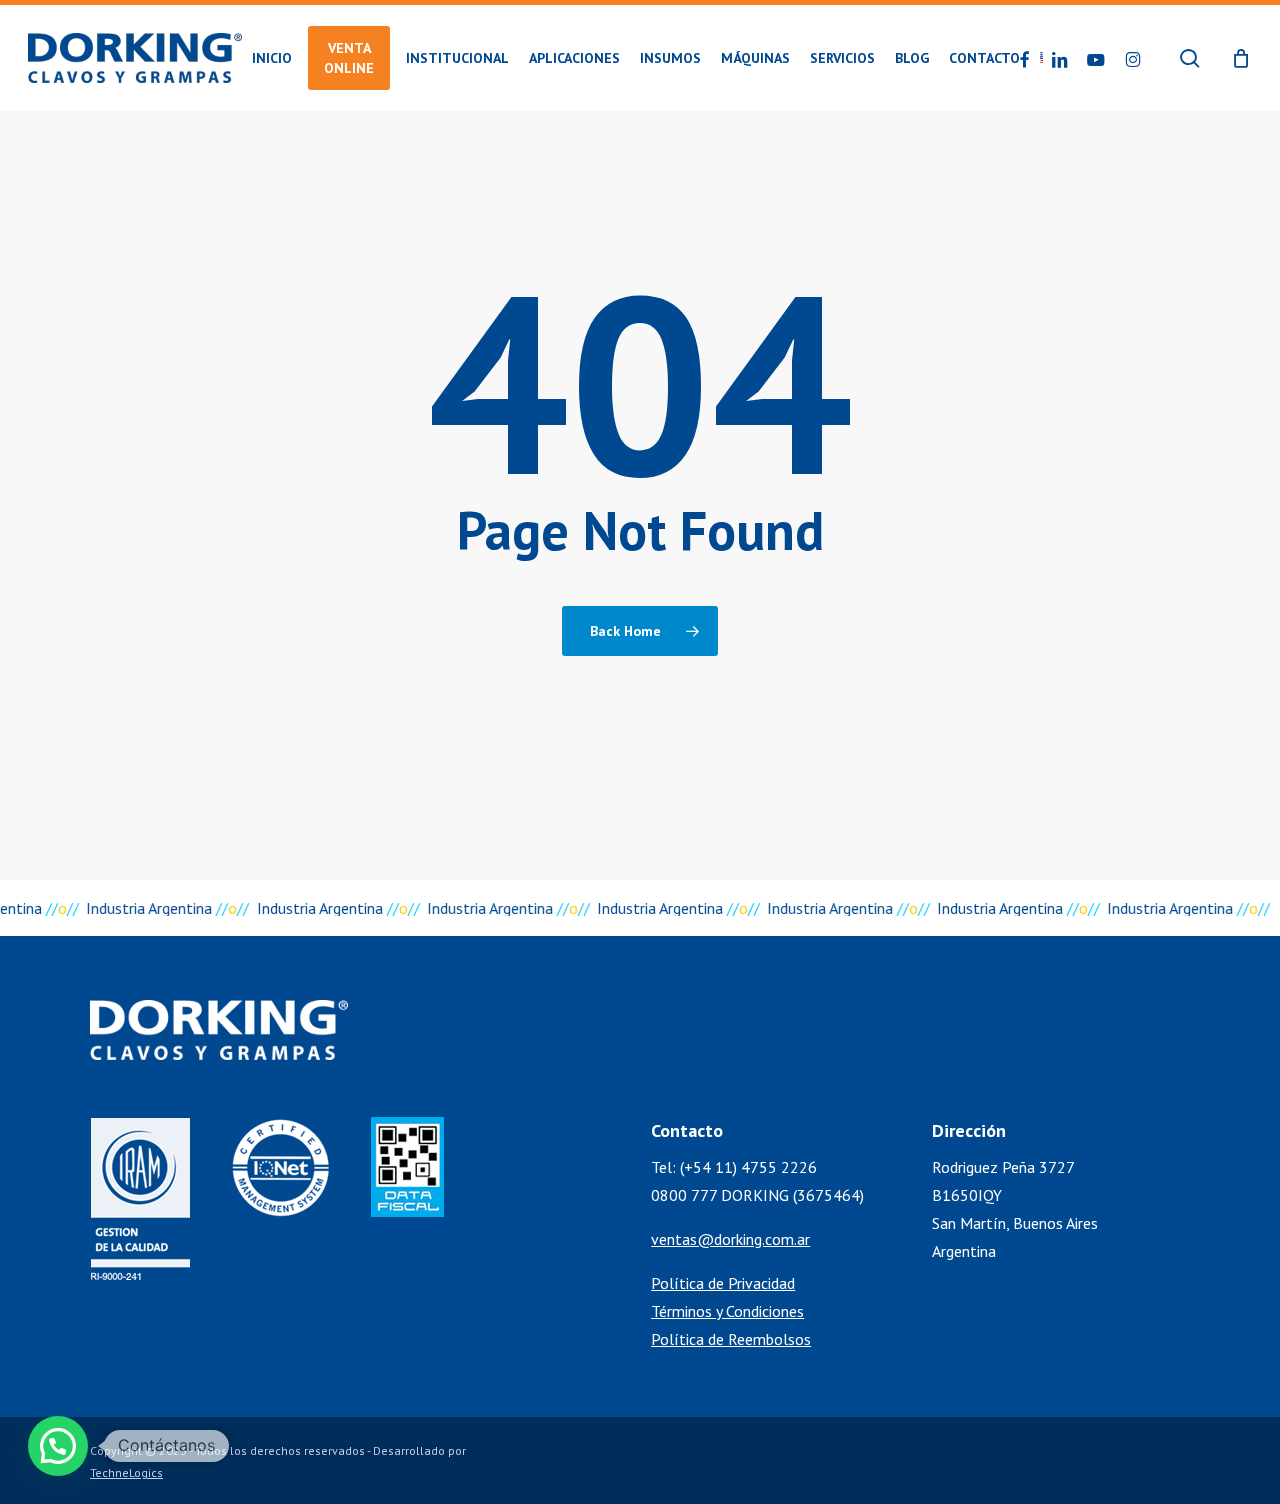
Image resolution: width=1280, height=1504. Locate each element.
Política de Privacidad (723, 1283)
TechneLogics (126, 1472)
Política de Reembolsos (731, 1339)
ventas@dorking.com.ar (730, 1239)
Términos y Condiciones (727, 1311)
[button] (58, 1446)
